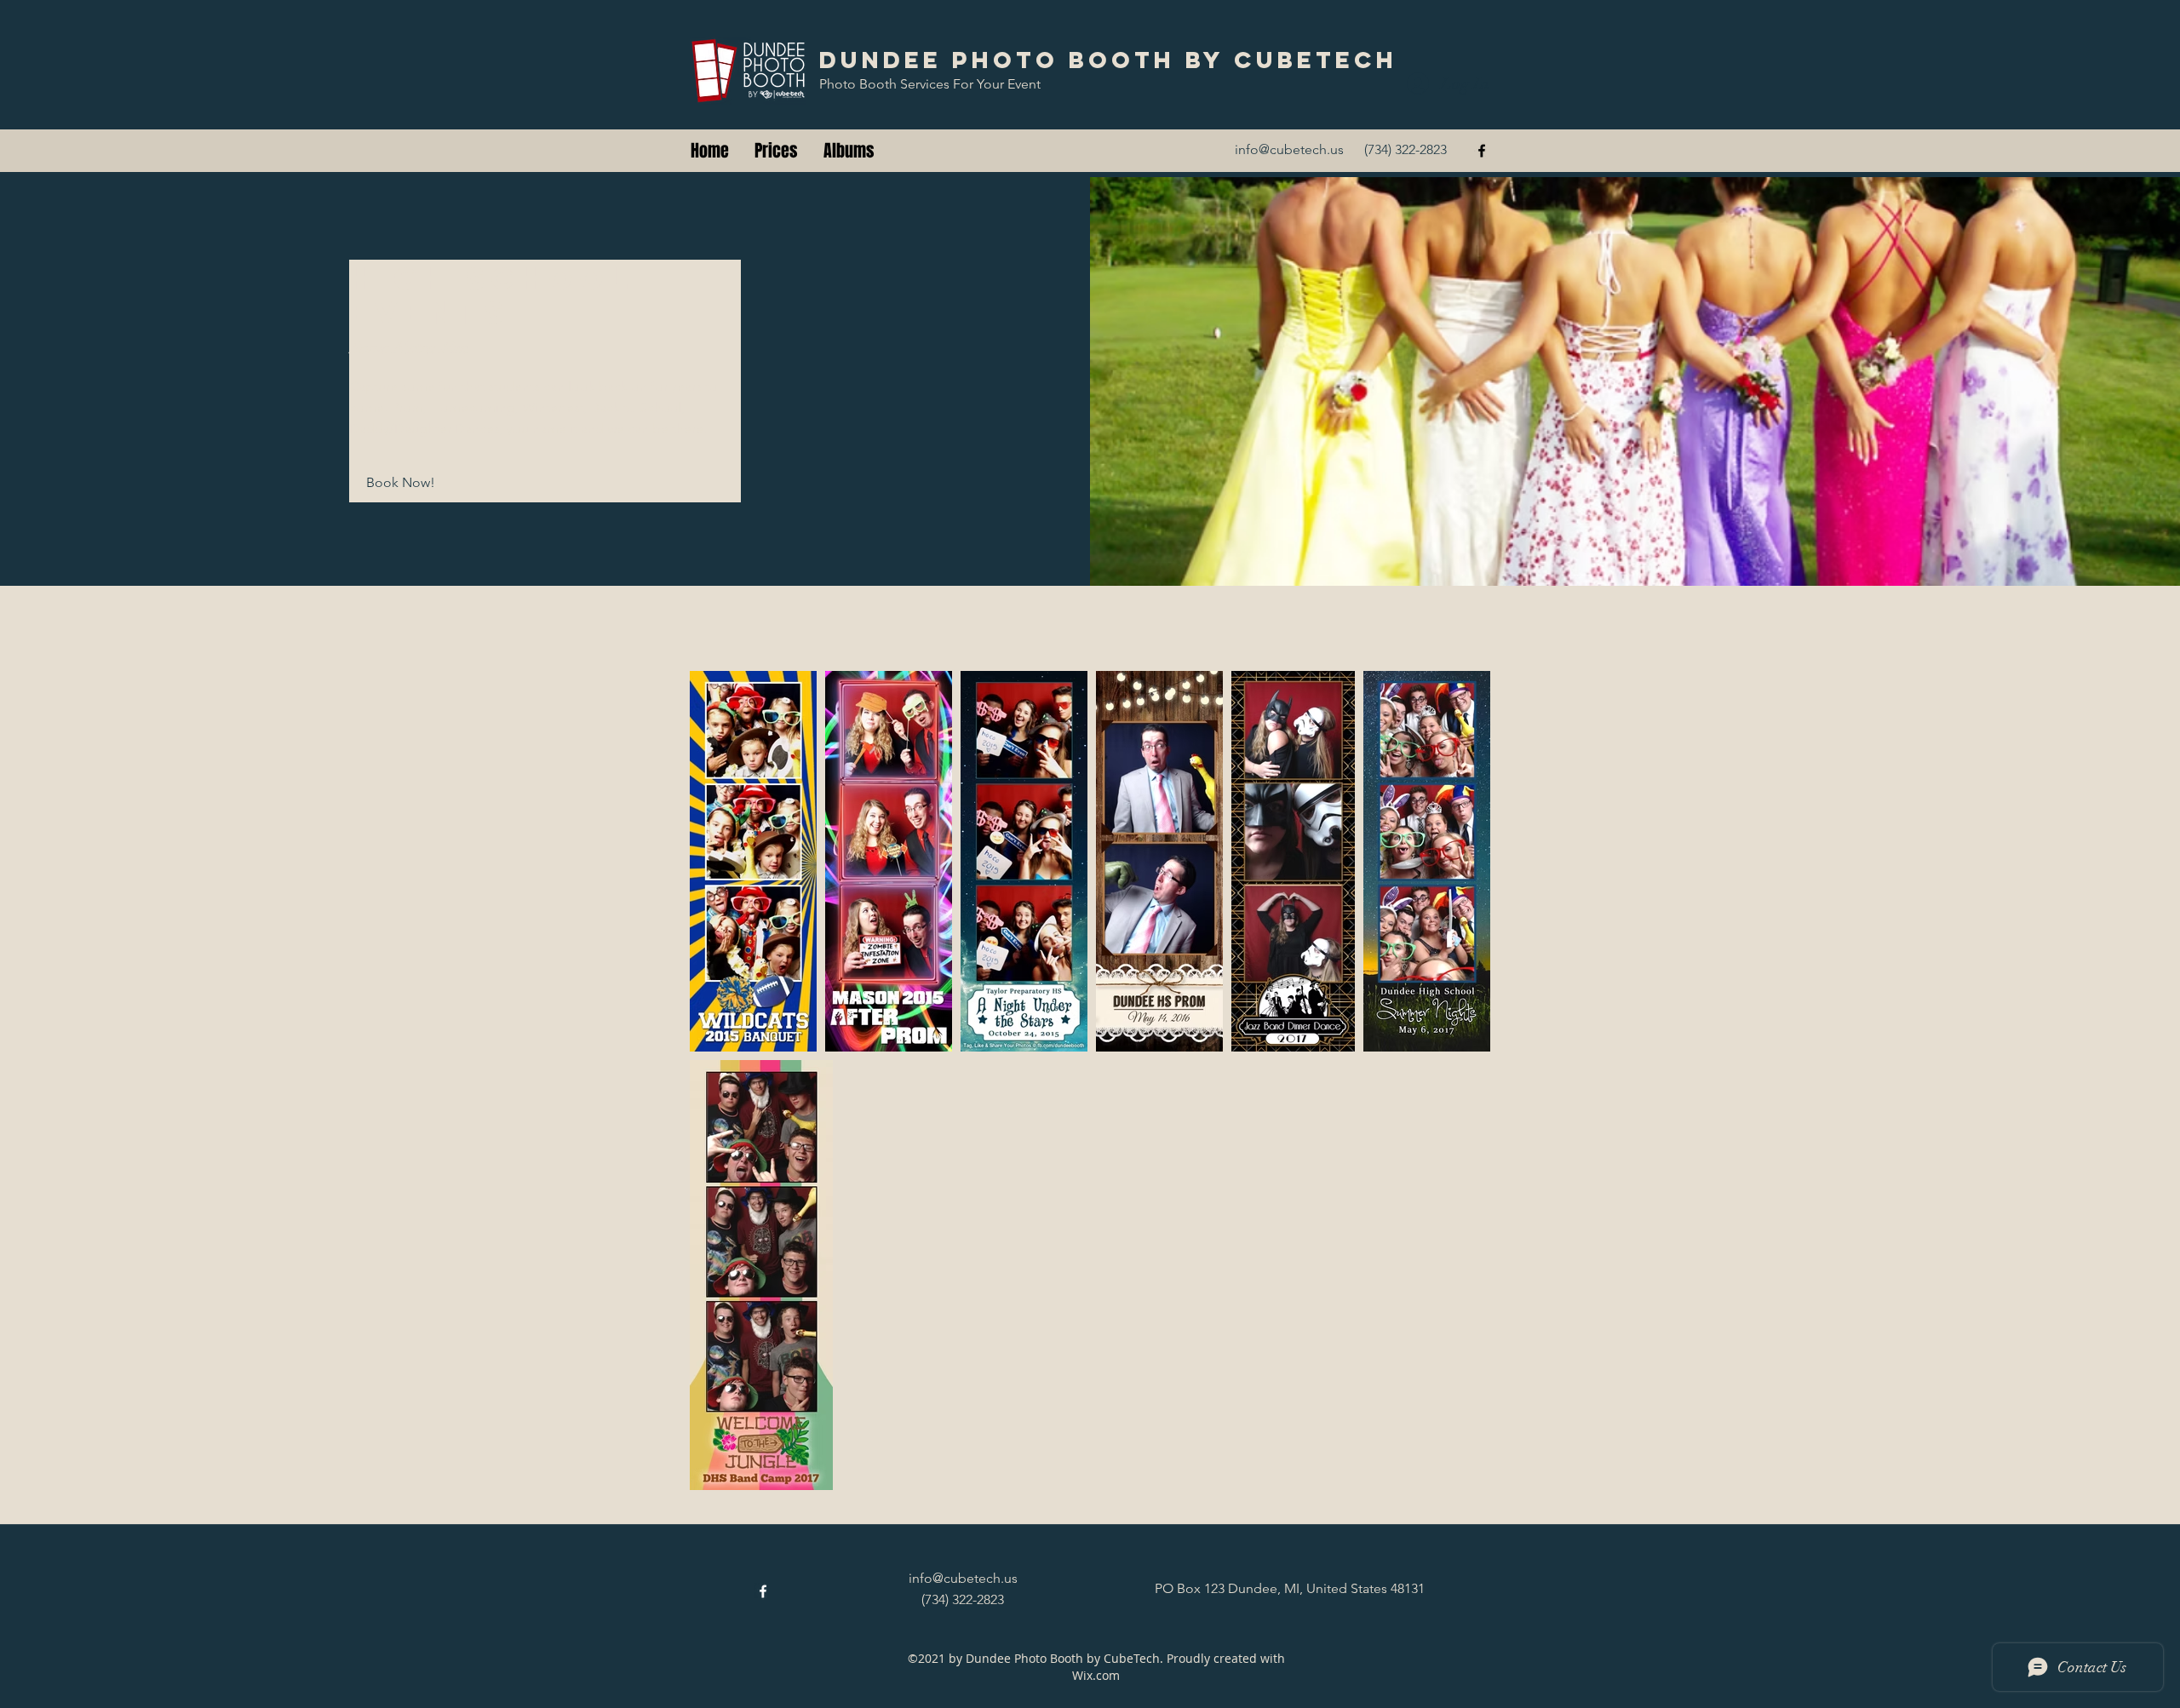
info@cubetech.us (1289, 149)
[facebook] (1482, 151)
